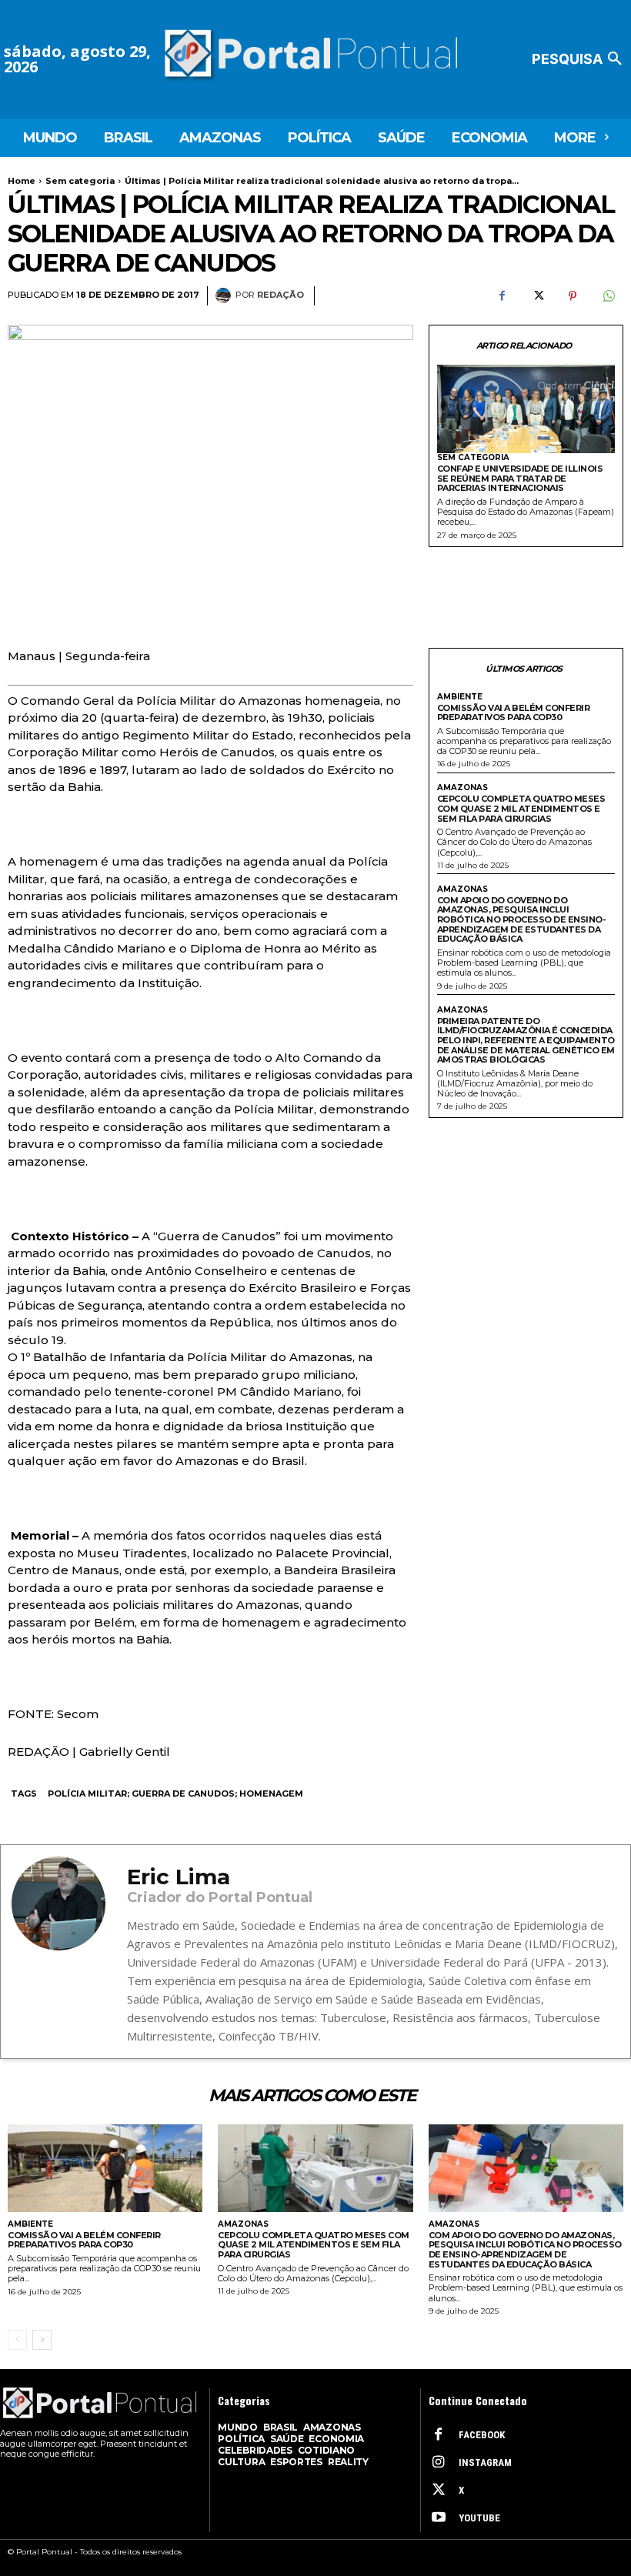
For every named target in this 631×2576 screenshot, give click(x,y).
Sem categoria (80, 181)
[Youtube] (439, 2518)
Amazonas (462, 788)
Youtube (479, 2518)
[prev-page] (17, 2340)
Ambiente (460, 697)
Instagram (485, 2463)
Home (22, 181)
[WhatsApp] (608, 296)
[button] (579, 59)
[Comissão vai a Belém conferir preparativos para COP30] (105, 2168)
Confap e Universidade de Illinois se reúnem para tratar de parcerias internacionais (520, 478)
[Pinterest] (573, 296)
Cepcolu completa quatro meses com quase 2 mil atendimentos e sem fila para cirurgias (521, 808)
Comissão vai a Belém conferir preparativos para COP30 (514, 713)
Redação (280, 295)
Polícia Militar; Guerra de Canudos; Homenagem (175, 1794)
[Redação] (225, 295)
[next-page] (42, 2340)
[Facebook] (502, 296)
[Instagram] (439, 2463)
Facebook (482, 2435)
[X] (537, 296)
